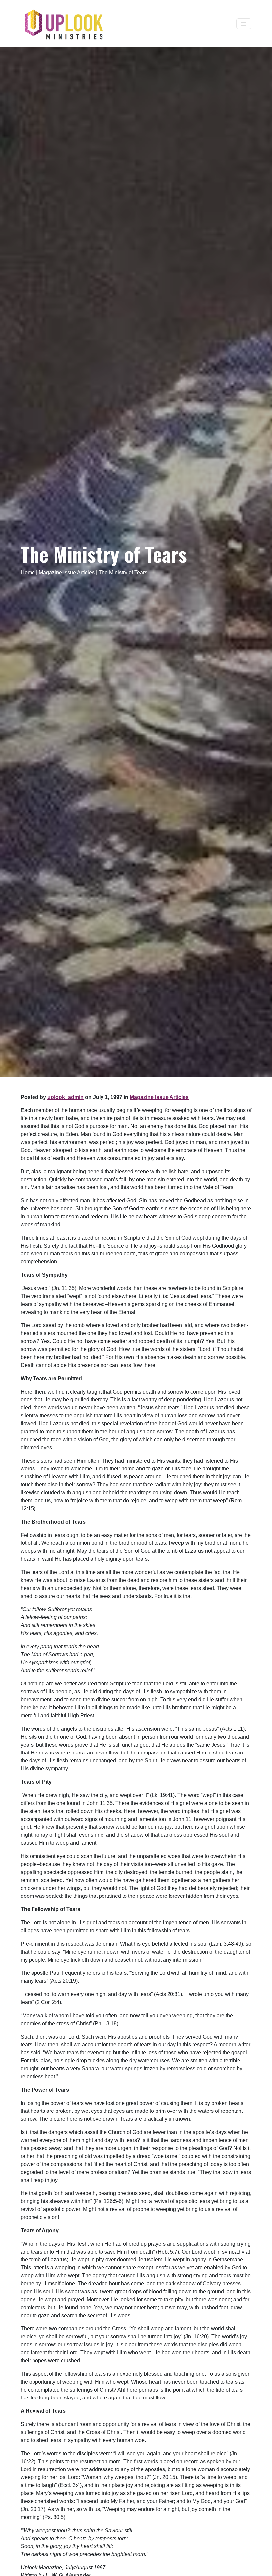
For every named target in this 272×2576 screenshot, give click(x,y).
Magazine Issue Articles (67, 572)
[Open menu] (244, 24)
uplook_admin (66, 1097)
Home (28, 572)
